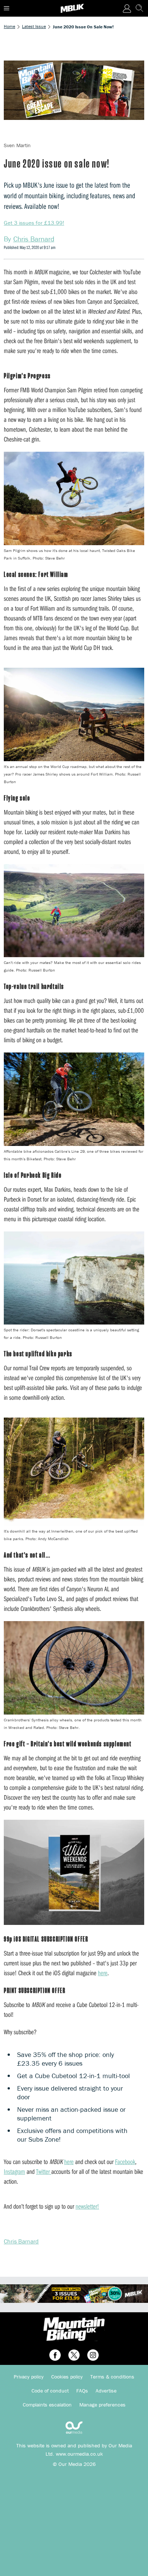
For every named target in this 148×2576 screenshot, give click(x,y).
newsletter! (87, 2206)
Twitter (44, 2171)
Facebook (125, 2162)
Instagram (14, 2171)
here (103, 1973)
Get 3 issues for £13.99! (34, 223)
